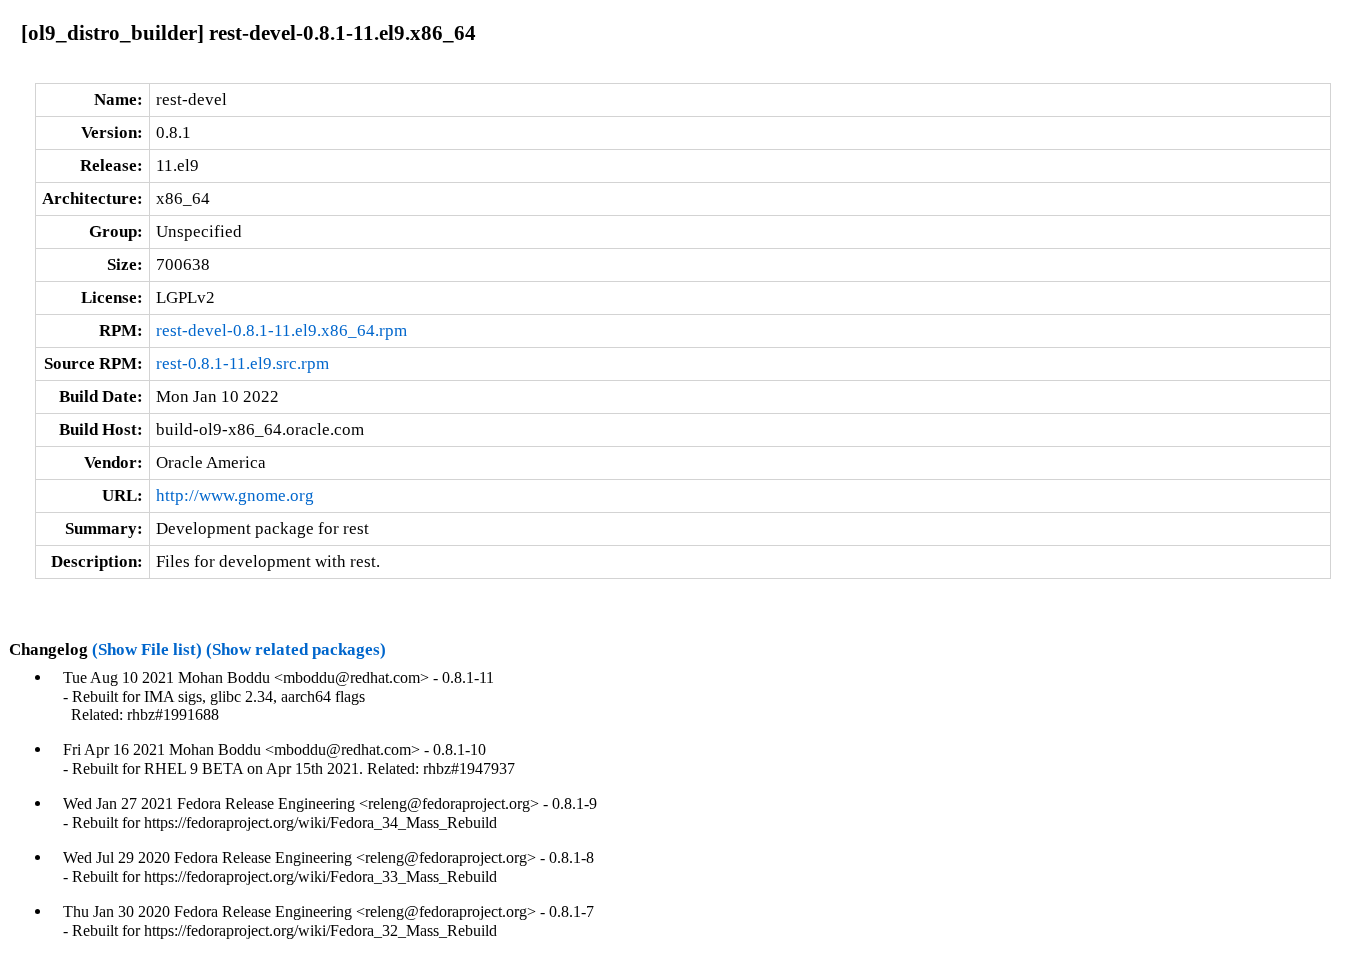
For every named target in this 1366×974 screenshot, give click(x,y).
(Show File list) (147, 649)
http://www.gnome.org (235, 495)
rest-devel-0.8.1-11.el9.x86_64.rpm (281, 330)
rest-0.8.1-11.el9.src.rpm (242, 363)
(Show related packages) (296, 649)
